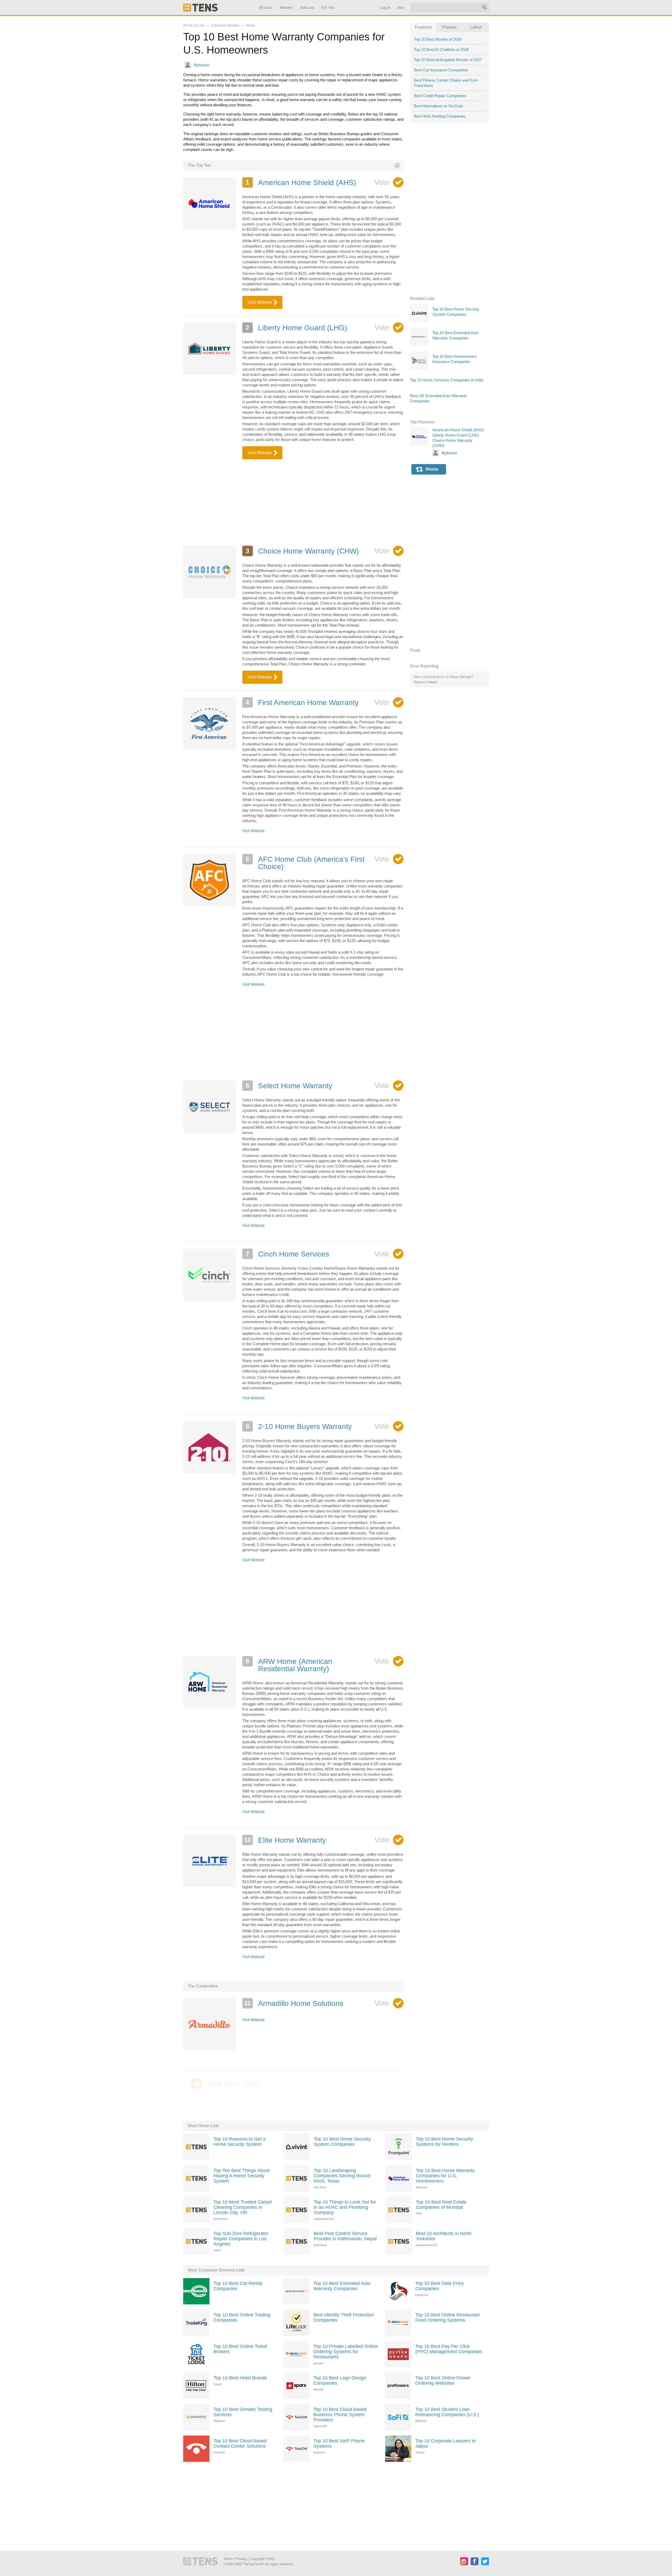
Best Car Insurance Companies (441, 70)
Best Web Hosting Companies (440, 116)
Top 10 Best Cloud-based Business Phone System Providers (340, 2415)
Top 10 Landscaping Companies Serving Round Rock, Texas (342, 2176)
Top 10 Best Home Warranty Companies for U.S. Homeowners (445, 2176)
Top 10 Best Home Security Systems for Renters (444, 2142)
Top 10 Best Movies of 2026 (438, 39)
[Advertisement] (293, 502)
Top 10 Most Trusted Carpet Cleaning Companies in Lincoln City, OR (243, 2207)
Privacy (241, 2559)
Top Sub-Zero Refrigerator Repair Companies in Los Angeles (241, 2239)
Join (400, 7)
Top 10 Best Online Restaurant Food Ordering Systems (447, 2317)
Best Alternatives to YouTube (439, 106)
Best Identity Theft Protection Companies (344, 2317)
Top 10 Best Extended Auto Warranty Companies (342, 2286)
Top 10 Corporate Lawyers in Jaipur (445, 2443)
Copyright (257, 2559)
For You (328, 7)
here (433, 682)
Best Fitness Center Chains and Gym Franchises (446, 83)
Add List (307, 7)
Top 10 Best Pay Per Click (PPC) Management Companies (449, 2349)
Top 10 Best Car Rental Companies (238, 2286)
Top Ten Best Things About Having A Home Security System (241, 2176)
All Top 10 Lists (194, 25)
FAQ (271, 2559)
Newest (286, 7)
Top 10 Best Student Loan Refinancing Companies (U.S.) (447, 2412)
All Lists (265, 7)
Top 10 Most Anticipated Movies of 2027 (448, 60)
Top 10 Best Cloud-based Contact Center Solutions (240, 2443)
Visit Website (260, 302)
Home (250, 25)
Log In (385, 7)
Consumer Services (225, 25)
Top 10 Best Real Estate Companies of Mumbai (441, 2205)
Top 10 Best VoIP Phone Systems (339, 2443)
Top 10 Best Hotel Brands (240, 2378)
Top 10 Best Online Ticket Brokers (240, 2349)
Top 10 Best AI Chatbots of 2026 (441, 49)
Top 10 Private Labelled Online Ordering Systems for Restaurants (346, 2352)
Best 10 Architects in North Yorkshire (444, 2236)
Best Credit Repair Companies (440, 96)
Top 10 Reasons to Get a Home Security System (240, 2142)
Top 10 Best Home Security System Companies (342, 2142)
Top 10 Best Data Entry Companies (440, 2286)
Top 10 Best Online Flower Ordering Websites (443, 2380)
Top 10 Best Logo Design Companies (340, 2380)
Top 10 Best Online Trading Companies (242, 2317)
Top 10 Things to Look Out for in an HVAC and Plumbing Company (345, 2207)
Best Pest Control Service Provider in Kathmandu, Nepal (345, 2236)
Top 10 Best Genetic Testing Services (243, 2412)
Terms (228, 2559)
